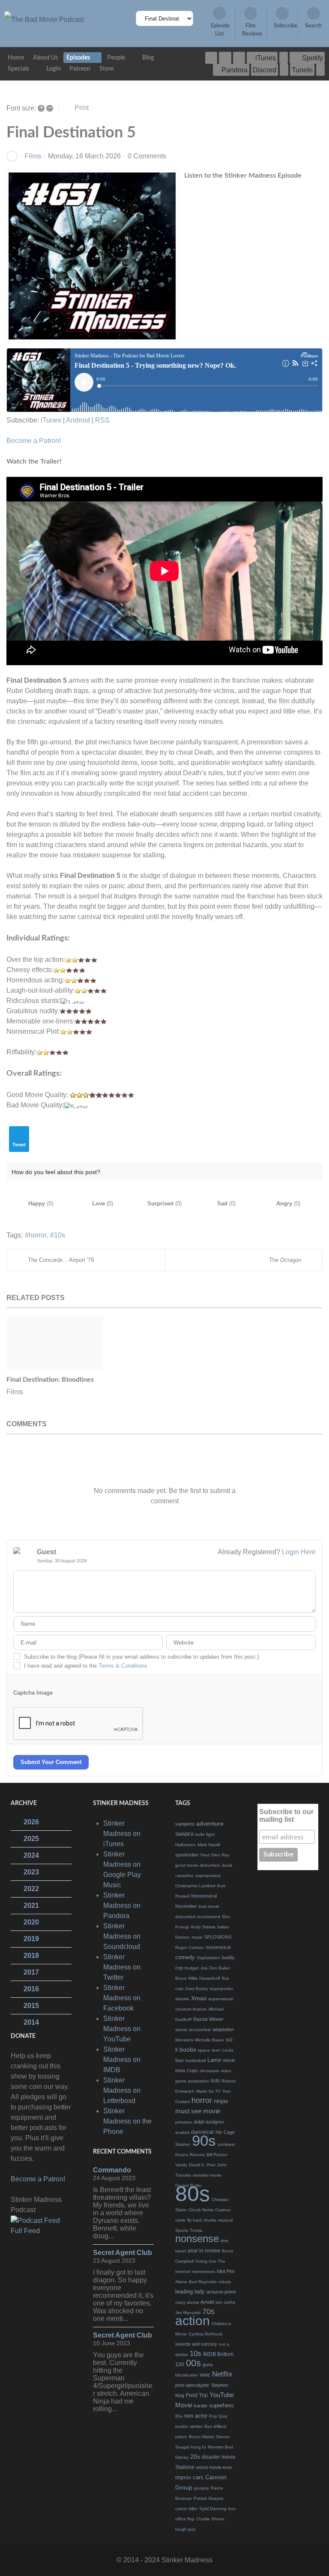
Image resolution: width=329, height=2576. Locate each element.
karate (201, 2406)
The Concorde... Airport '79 (61, 1260)
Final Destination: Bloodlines (50, 1380)
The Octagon (285, 1260)
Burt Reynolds (203, 2282)
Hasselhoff (210, 1978)
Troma (196, 2230)
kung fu (199, 2447)
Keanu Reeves (190, 2155)
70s (208, 2311)
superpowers (208, 1875)
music (197, 1937)
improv (183, 2478)
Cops (192, 2070)
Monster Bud (220, 2447)
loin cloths (225, 2302)
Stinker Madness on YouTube (122, 2029)
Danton (182, 1937)
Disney (182, 2457)
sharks (210, 2220)
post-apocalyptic (192, 2385)
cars (198, 2477)
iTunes (51, 420)
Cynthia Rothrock (205, 2334)
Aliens (181, 2282)
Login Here (299, 1552)
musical (225, 2220)
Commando (112, 2170)
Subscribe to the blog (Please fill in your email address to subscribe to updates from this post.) (141, 1657)
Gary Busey (197, 1989)
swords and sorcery (196, 2344)
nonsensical (218, 1947)
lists (215, 2081)
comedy (185, 1957)
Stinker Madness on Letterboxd (122, 2090)
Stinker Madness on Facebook (122, 1998)
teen (216, 2050)
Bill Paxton (217, 2155)
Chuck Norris (201, 2210)
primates (184, 2122)
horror (38, 1235)
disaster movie (219, 2457)
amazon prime (221, 2292)
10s (60, 1235)
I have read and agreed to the (86, 1666)
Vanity (181, 2165)
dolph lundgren (209, 2122)
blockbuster (187, 2375)
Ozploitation (208, 1958)
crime (180, 2220)
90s (204, 2140)
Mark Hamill (209, 1845)
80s (193, 2194)
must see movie (198, 2111)
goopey (202, 2488)
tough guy (185, 2529)
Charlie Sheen (210, 2519)
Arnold (207, 2302)
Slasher (183, 2144)
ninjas (221, 2101)
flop (226, 1978)
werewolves (204, 2271)
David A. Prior (202, 2165)
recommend (209, 1917)
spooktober (187, 1855)
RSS (102, 420)
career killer (186, 2509)
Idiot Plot (226, 2271)
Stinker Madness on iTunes (122, 1834)
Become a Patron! (34, 441)
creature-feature (191, 2009)
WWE (205, 2375)
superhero (221, 2405)
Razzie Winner (208, 2019)
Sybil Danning (213, 2509)
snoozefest (200, 2030)
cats (179, 1989)
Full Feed (25, 2231)
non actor (196, 2416)
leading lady (190, 2292)
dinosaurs (209, 2071)
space (204, 2050)
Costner (223, 2210)
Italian (223, 1927)
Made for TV (208, 2091)
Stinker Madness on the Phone (127, 2121)
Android (78, 420)
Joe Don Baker (215, 1968)
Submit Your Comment (51, 1762)
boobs (188, 2049)
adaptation (223, 2029)
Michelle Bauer (209, 2040)
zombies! (226, 2144)
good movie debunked (197, 1865)
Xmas (199, 1998)
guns (208, 2365)
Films (33, 156)
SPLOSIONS (218, 1937)
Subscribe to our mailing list (286, 1816)
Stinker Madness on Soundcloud (122, 1936)
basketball (196, 2060)
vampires (185, 1824)
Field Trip (197, 2395)
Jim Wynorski (188, 2313)
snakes (182, 2132)
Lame (214, 2060)
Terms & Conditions (123, 1666)
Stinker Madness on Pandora (122, 1905)
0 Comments (147, 156)
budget (192, 1968)
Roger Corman (190, 1947)
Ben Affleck (215, 2426)
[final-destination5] (92, 256)
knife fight (205, 1834)
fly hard (194, 2220)
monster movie (207, 2175)
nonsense (197, 2238)
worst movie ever (214, 2467)
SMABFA (184, 1834)
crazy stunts (187, 2302)
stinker (196, 2426)
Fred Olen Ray (215, 1855)
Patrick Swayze (209, 2498)
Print (82, 108)
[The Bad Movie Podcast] (44, 19)
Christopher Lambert (195, 1886)
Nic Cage (225, 2132)
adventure (210, 1823)
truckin (182, 2426)
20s (195, 2457)
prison (181, 2437)
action (193, 2321)
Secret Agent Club (123, 2253)
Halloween (185, 1845)
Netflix (222, 2374)
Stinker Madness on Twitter (122, 1967)
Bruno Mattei (202, 2437)
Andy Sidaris (203, 1927)
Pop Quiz (218, 2416)
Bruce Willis (186, 1978)
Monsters (184, 2040)
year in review (204, 2251)
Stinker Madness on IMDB (122, 2060)
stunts (181, 2030)
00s (193, 2363)
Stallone (185, 2467)
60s (179, 2416)
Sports (182, 2230)
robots (225, 2282)
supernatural (221, 1999)
